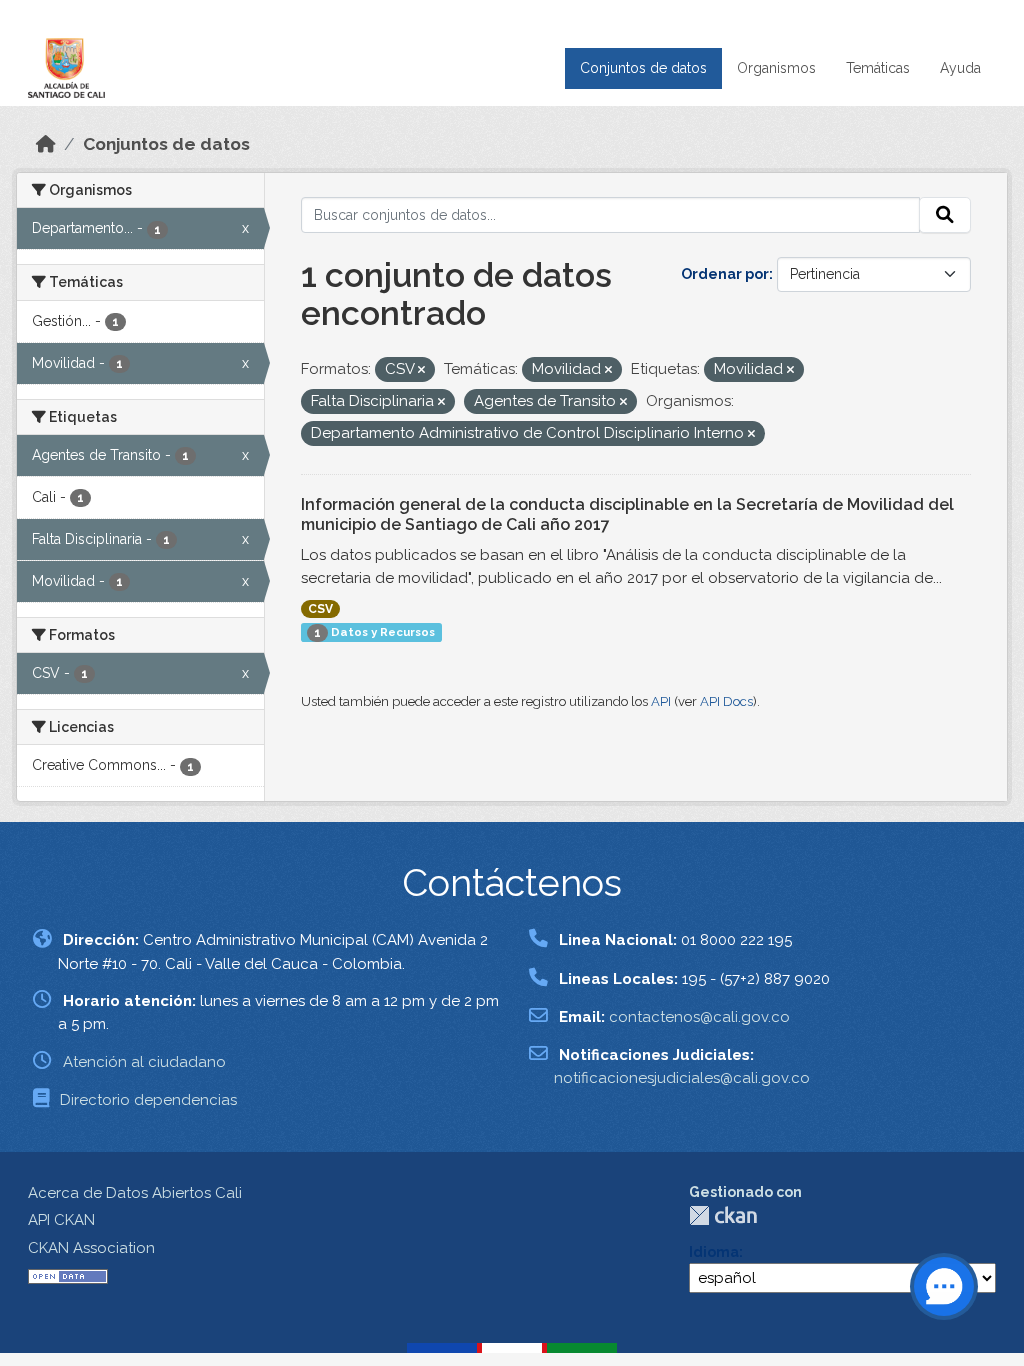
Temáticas (878, 68)
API (661, 701)
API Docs (726, 701)
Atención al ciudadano (144, 1062)
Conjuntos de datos (643, 68)
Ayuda (960, 68)
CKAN (723, 1215)
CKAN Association (91, 1248)
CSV (320, 609)
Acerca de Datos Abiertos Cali (135, 1193)
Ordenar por (725, 274)
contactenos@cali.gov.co (699, 1017)
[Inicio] (46, 144)
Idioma (714, 1252)
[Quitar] (421, 370)
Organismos (776, 68)
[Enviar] (945, 215)
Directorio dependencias (148, 1100)
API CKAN (61, 1220)
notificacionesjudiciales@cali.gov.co (682, 1078)
